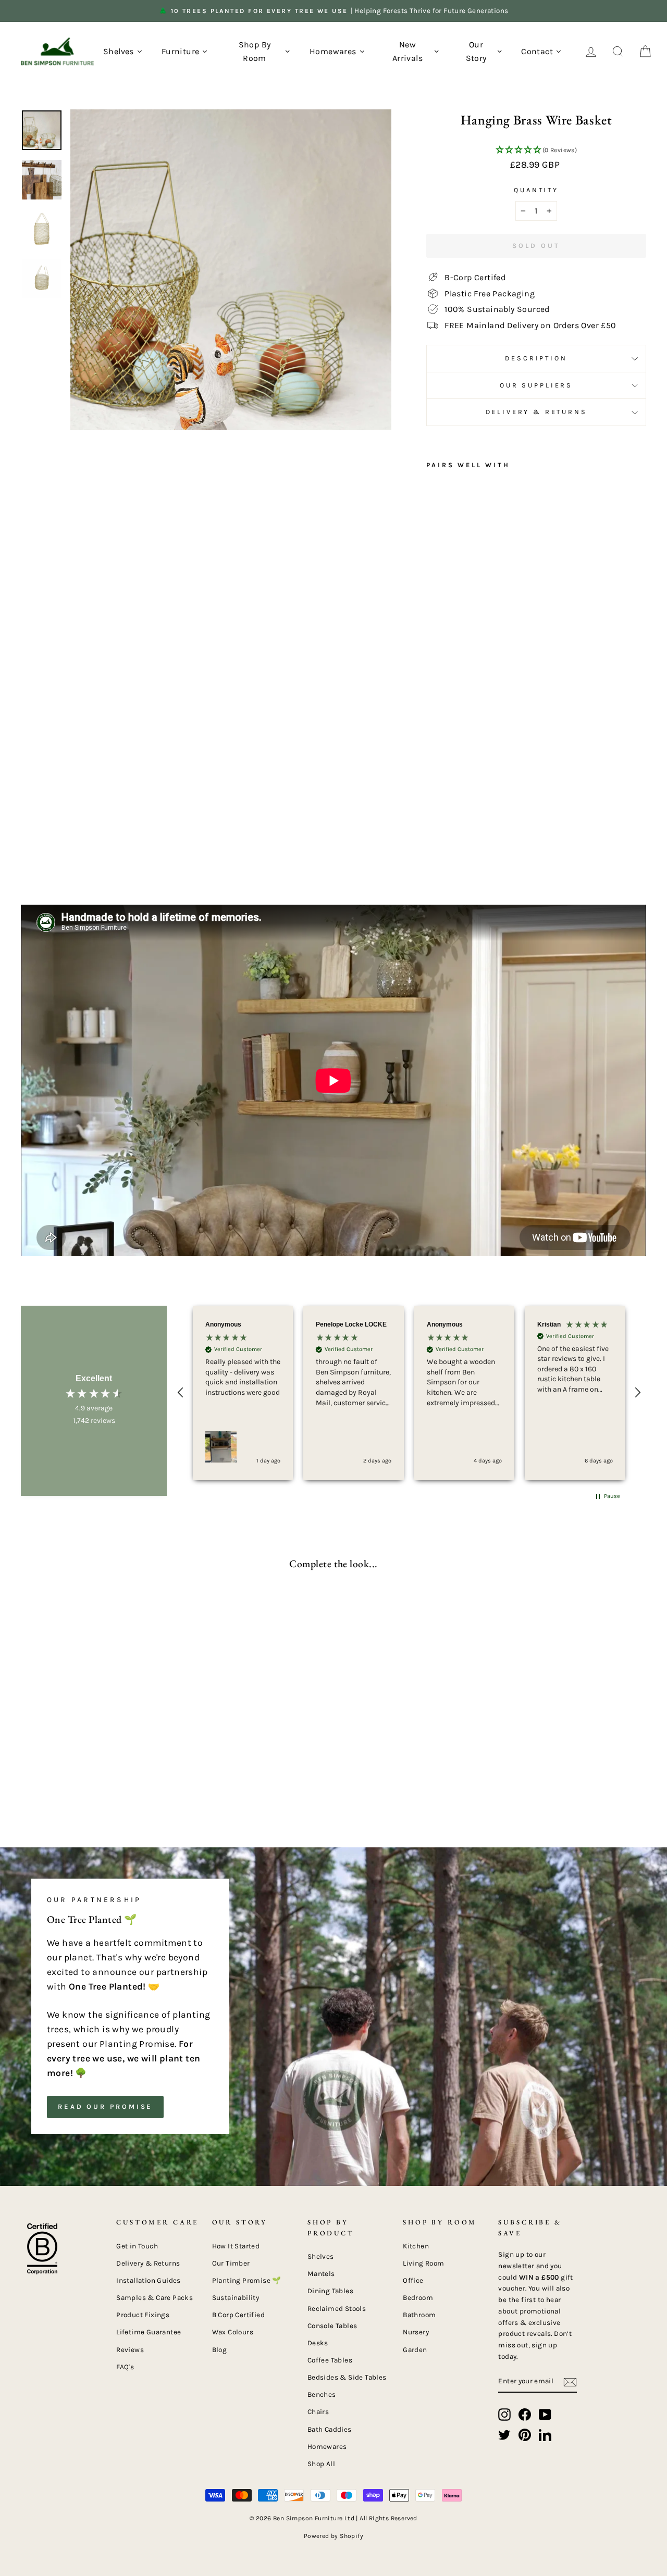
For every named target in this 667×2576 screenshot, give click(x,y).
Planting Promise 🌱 (247, 2280)
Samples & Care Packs (155, 2298)
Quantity (536, 190)
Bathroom (419, 2315)
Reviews (130, 2350)
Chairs (318, 2412)
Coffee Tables (330, 2360)
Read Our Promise (105, 2106)
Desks (318, 2343)
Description (536, 358)
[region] (409, 1393)
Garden (415, 2350)
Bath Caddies (330, 2429)
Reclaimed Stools (337, 2309)
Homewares (327, 2447)
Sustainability (236, 2298)
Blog (220, 2350)
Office (413, 2280)
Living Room (423, 2263)
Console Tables (332, 2326)
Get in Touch (137, 2246)
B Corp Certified (238, 2315)
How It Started (236, 2246)
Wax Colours (233, 2332)
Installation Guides (149, 2280)
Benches (322, 2394)
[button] (536, 151)
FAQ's (125, 2367)
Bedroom (418, 2298)
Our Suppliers (536, 385)
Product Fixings (143, 2315)
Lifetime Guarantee (149, 2332)
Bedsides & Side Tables (347, 2377)
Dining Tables (330, 2291)
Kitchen (416, 2246)
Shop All (321, 2464)
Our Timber (231, 2263)
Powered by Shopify (333, 2536)
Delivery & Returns (536, 412)
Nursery (416, 2332)
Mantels (321, 2274)
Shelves (321, 2256)
